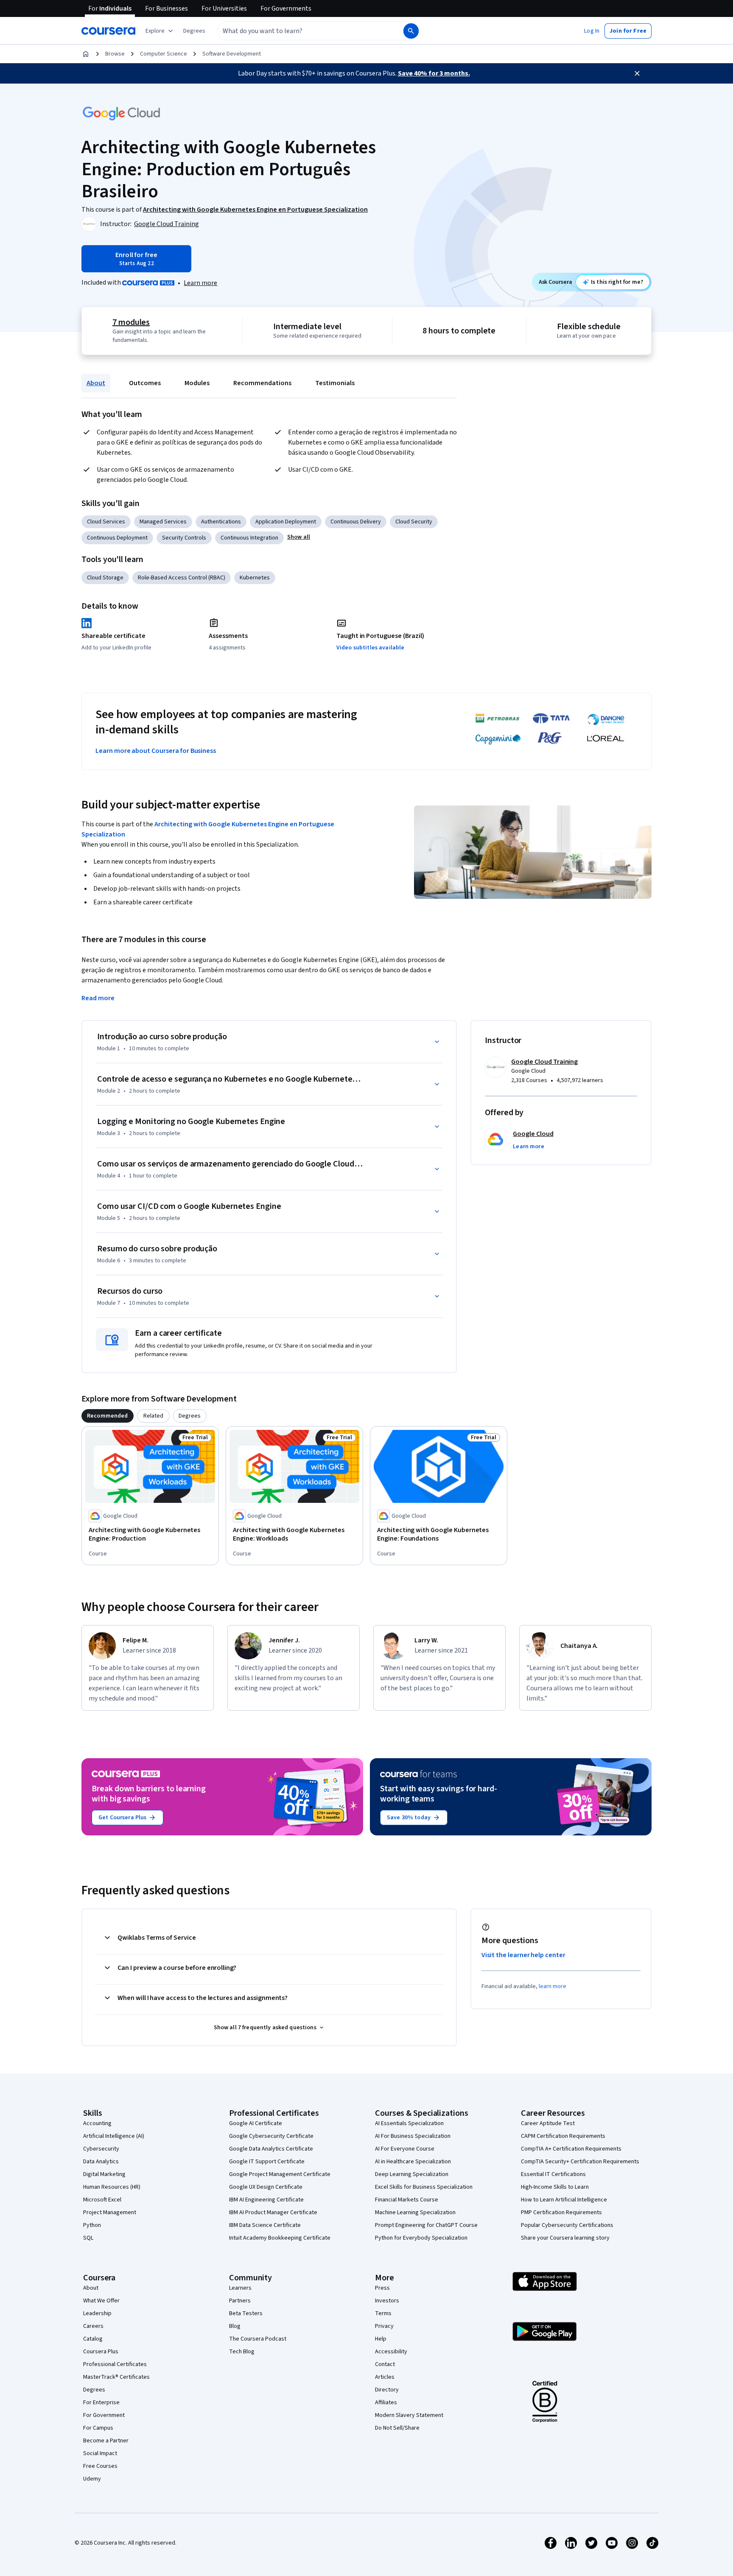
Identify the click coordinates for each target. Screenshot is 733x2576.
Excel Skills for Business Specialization (424, 2187)
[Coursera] (108, 31)
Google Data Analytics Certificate (271, 2149)
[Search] (411, 31)
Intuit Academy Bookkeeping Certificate (280, 2238)
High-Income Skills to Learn (555, 2187)
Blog (235, 2326)
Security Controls (184, 538)
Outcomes (145, 383)
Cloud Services (106, 522)
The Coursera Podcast (258, 2339)
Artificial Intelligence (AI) (114, 2136)
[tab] (108, 1416)
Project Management (110, 2212)
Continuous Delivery (356, 522)
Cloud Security (414, 522)
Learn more (200, 283)
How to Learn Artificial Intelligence (564, 2200)
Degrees (94, 2390)
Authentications (221, 522)
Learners (240, 2288)
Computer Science (164, 54)
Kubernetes (255, 578)
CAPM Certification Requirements (563, 2136)
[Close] (637, 73)
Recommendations (262, 383)
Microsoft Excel (102, 2200)
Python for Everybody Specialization (421, 2238)
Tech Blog (242, 2352)
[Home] (86, 54)
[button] (194, 31)
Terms (383, 2313)
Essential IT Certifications (553, 2174)
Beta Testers (246, 2313)
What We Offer (101, 2301)
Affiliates (386, 2403)
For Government (104, 2415)
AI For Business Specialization (413, 2136)
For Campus (98, 2428)
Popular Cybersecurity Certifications (567, 2225)
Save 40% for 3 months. (434, 73)
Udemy (92, 2479)
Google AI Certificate (256, 2123)
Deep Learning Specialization (412, 2174)
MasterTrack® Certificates (116, 2377)
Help (381, 2339)
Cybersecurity (101, 2149)
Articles (385, 2377)
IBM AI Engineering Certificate (266, 2200)
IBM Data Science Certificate (265, 2225)
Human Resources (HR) (112, 2187)
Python (92, 2225)
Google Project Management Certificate (280, 2174)
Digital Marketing (104, 2174)
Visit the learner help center (523, 1955)
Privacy (384, 2326)
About (96, 383)
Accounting (97, 2123)
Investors (387, 2301)
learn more (553, 1986)
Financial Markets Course (407, 2200)
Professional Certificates (115, 2364)
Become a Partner (106, 2441)
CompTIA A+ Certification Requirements (571, 2149)
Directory (387, 2390)
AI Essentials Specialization (409, 2123)
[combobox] (301, 31)
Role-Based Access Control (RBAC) (182, 578)
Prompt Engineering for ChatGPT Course (426, 2225)
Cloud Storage (105, 578)
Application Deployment (286, 522)
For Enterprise (101, 2403)
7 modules (131, 322)
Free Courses (100, 2466)
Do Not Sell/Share (397, 2428)
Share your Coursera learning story (565, 2238)
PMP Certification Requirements (561, 2212)
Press (382, 2288)
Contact (385, 2364)
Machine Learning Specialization (415, 2212)
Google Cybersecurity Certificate (271, 2136)
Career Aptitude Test (548, 2123)
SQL (88, 2238)
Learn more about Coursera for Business (156, 751)
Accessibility (391, 2352)
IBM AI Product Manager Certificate (273, 2212)
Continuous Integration (249, 538)
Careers (93, 2326)
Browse (115, 54)
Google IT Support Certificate (267, 2162)
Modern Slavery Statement (409, 2415)
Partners (240, 2301)
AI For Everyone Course (405, 2149)
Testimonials (335, 383)
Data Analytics (101, 2162)
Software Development (232, 54)
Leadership (97, 2313)
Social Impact (100, 2453)
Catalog (93, 2339)
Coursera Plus (101, 2352)
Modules (197, 383)
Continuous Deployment (117, 538)
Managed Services (163, 522)
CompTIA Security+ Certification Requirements (580, 2162)
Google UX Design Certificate (266, 2187)
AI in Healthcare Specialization (413, 2162)
